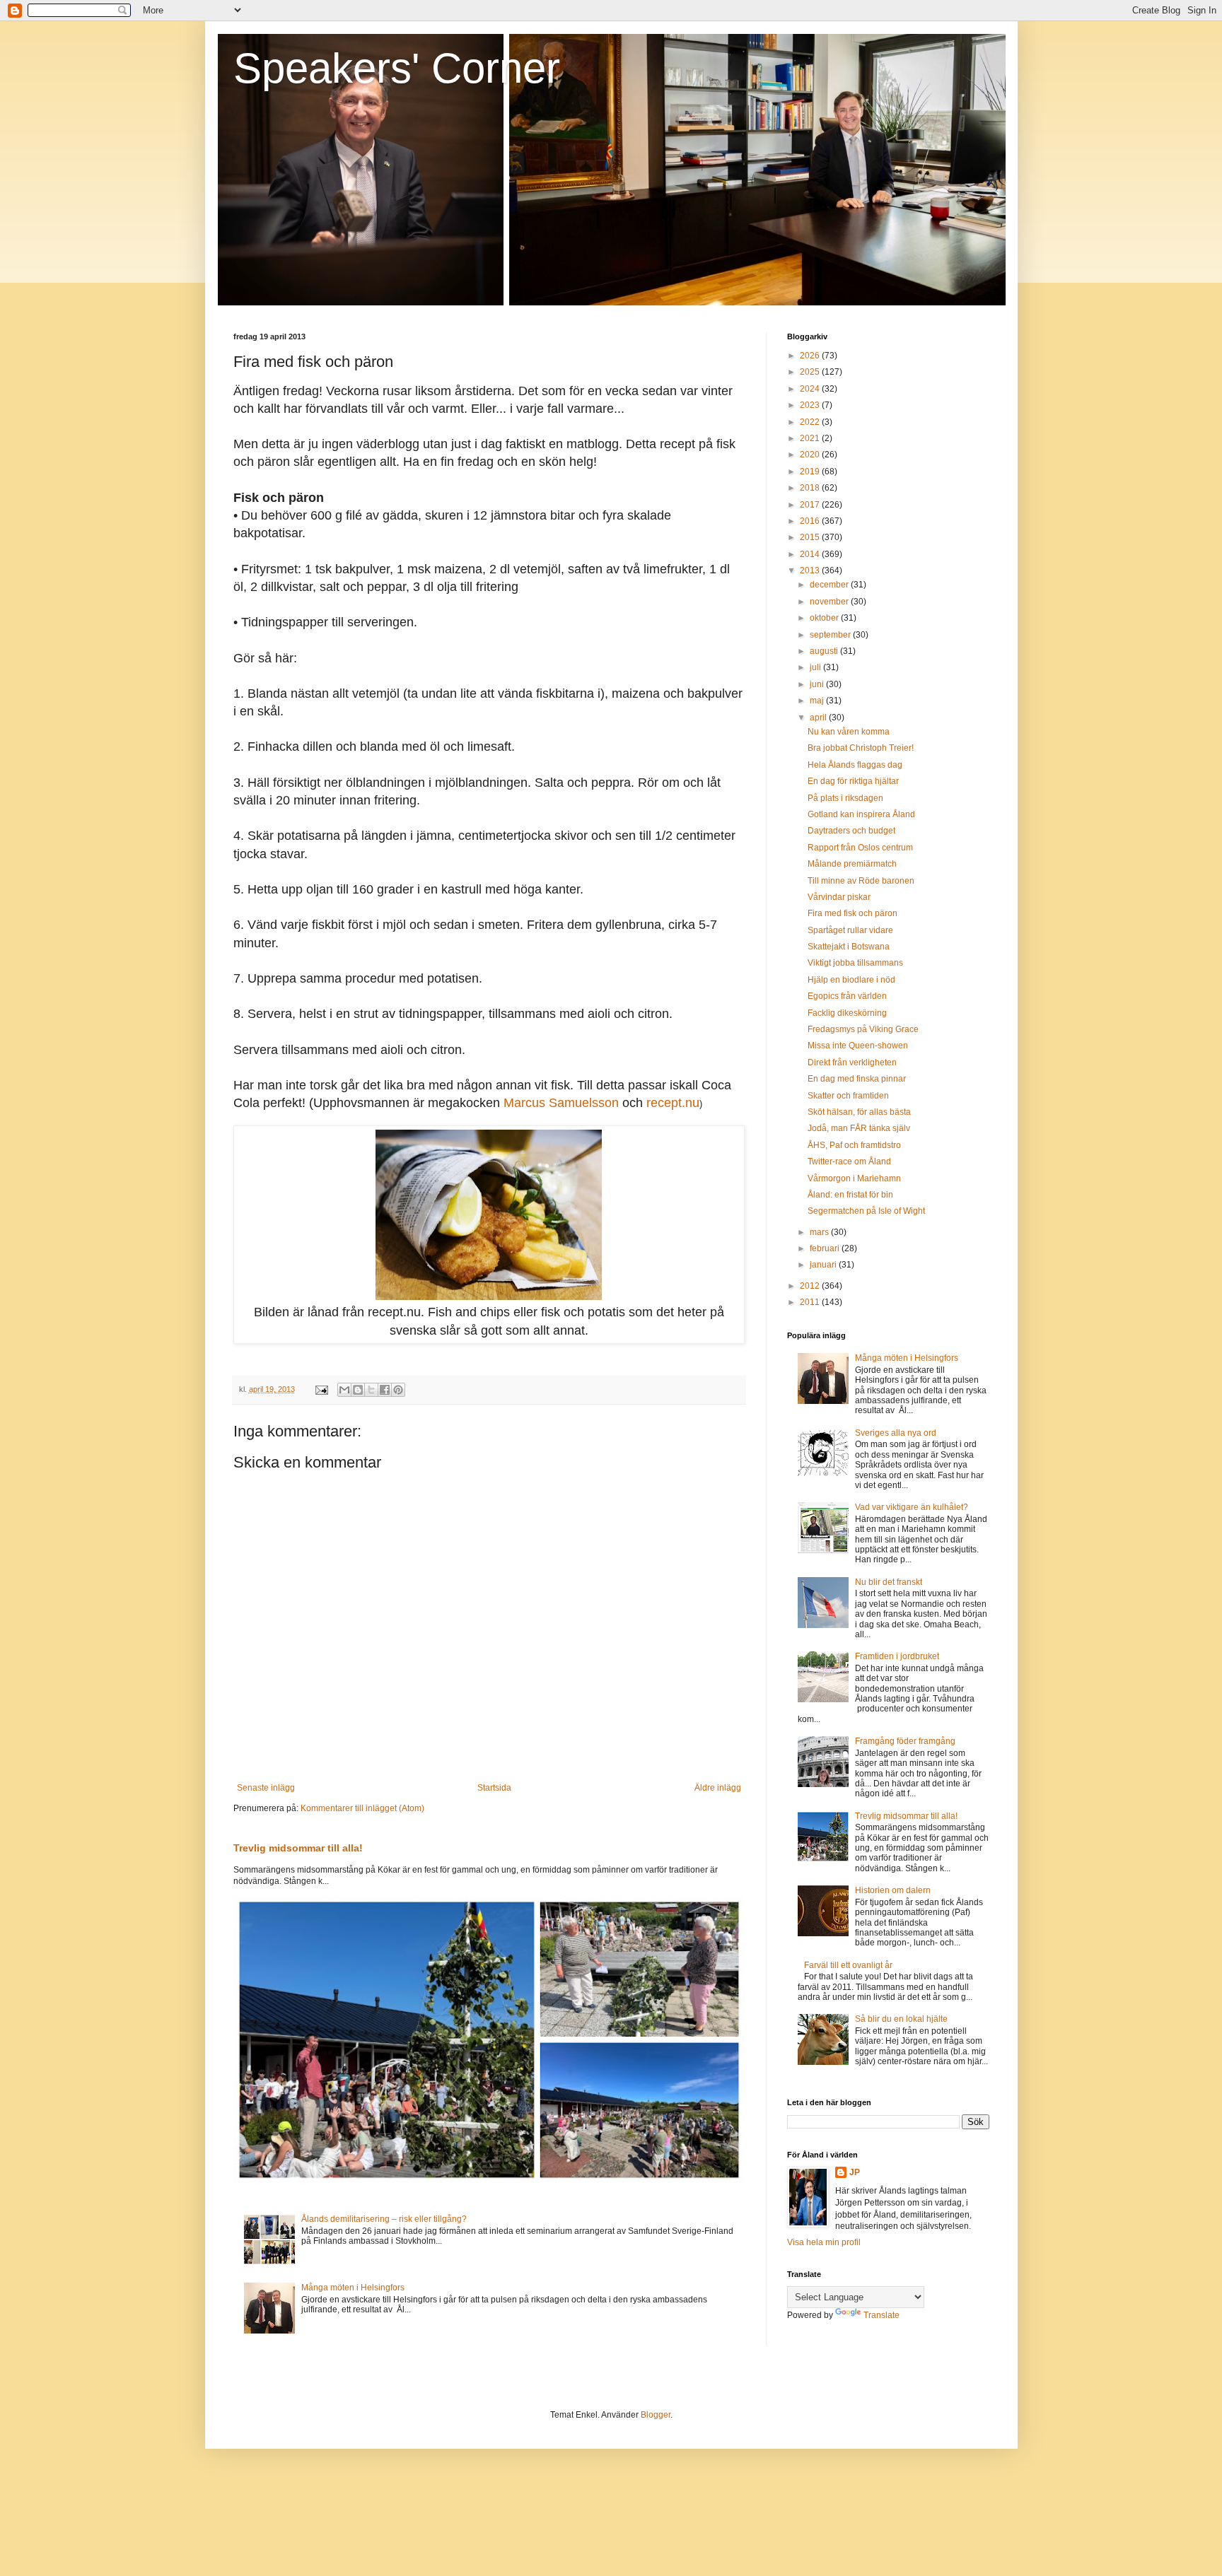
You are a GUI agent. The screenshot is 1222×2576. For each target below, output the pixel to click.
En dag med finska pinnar (857, 1079)
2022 (811, 422)
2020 (811, 455)
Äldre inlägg (718, 1788)
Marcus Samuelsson (561, 1103)
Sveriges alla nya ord (896, 1433)
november (830, 602)
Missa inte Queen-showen (858, 1046)
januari (824, 1265)
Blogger (656, 2415)
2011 (811, 1302)
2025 (811, 372)
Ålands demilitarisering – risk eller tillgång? (384, 2219)
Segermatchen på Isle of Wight (866, 1211)
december (830, 585)
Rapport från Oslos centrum (860, 848)
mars (820, 1232)
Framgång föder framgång (905, 1741)
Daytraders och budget (851, 831)
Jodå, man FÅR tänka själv (859, 1128)
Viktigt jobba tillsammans (855, 963)
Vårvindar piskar (839, 897)
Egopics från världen (847, 996)
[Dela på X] (371, 1390)
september (831, 635)
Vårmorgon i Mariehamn (854, 1178)
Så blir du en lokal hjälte (901, 2019)
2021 (811, 438)
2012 (811, 1286)
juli (816, 667)
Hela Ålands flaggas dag (855, 765)
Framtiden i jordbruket (897, 1656)
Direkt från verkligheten (852, 1062)
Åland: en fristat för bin (850, 1195)
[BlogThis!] (358, 1390)
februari (826, 1248)
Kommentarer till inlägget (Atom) (362, 1808)
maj (818, 701)
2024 (811, 389)
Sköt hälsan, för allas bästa (859, 1112)
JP (855, 2172)
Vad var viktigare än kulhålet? (912, 1507)
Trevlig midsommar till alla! (298, 1848)
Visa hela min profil (824, 2242)
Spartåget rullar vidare (850, 930)
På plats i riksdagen (845, 798)
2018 (811, 488)
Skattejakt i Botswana (849, 947)
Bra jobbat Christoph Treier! (861, 748)
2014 (811, 554)
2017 (811, 505)
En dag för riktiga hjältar (853, 781)
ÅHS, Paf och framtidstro (854, 1145)
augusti (825, 651)
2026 (811, 356)
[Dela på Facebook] (385, 1390)
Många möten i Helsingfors (353, 2288)
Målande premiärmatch (852, 864)
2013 (811, 570)
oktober (825, 618)
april (819, 718)
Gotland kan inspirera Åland (861, 814)
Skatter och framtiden (848, 1096)
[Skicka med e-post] (344, 1390)
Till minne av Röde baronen (861, 881)
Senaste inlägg (266, 1788)
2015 (811, 537)
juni (818, 684)
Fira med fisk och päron (853, 913)
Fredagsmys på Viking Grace (863, 1029)
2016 (811, 521)
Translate (881, 2315)
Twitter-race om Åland (849, 1161)
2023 (811, 405)
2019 (811, 472)
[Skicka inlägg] (321, 1389)
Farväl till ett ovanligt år (848, 1965)
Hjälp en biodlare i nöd (851, 980)
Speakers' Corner (397, 68)
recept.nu (673, 1103)
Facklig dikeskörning (847, 1013)
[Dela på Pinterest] (398, 1390)
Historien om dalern (893, 1890)
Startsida (494, 1788)
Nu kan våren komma (849, 732)
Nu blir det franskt (889, 1582)
